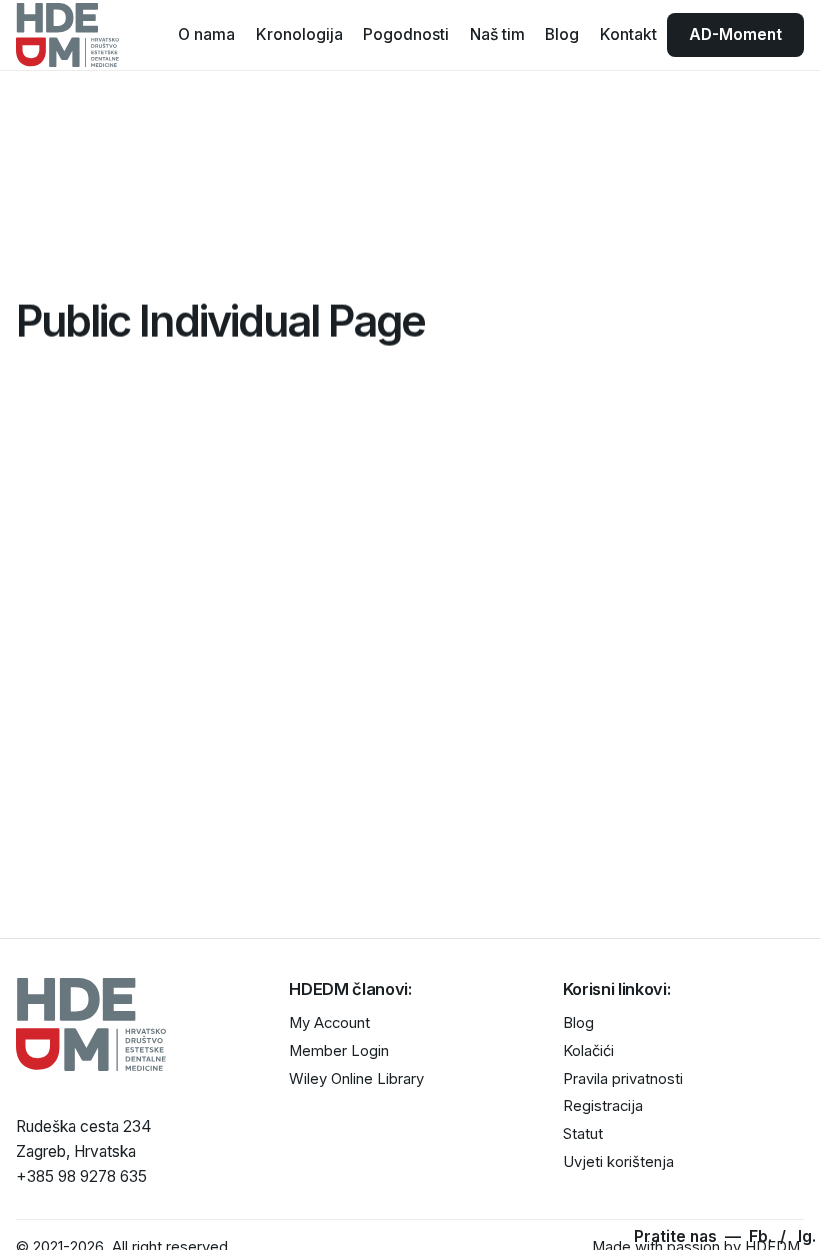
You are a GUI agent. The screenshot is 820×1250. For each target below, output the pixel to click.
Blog (578, 1023)
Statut (583, 1134)
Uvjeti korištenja (618, 1162)
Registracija (603, 1106)
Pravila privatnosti (623, 1079)
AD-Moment (735, 34)
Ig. (807, 1236)
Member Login (339, 1051)
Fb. (762, 1236)
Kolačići (588, 1051)
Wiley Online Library (356, 1079)
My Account (329, 1023)
